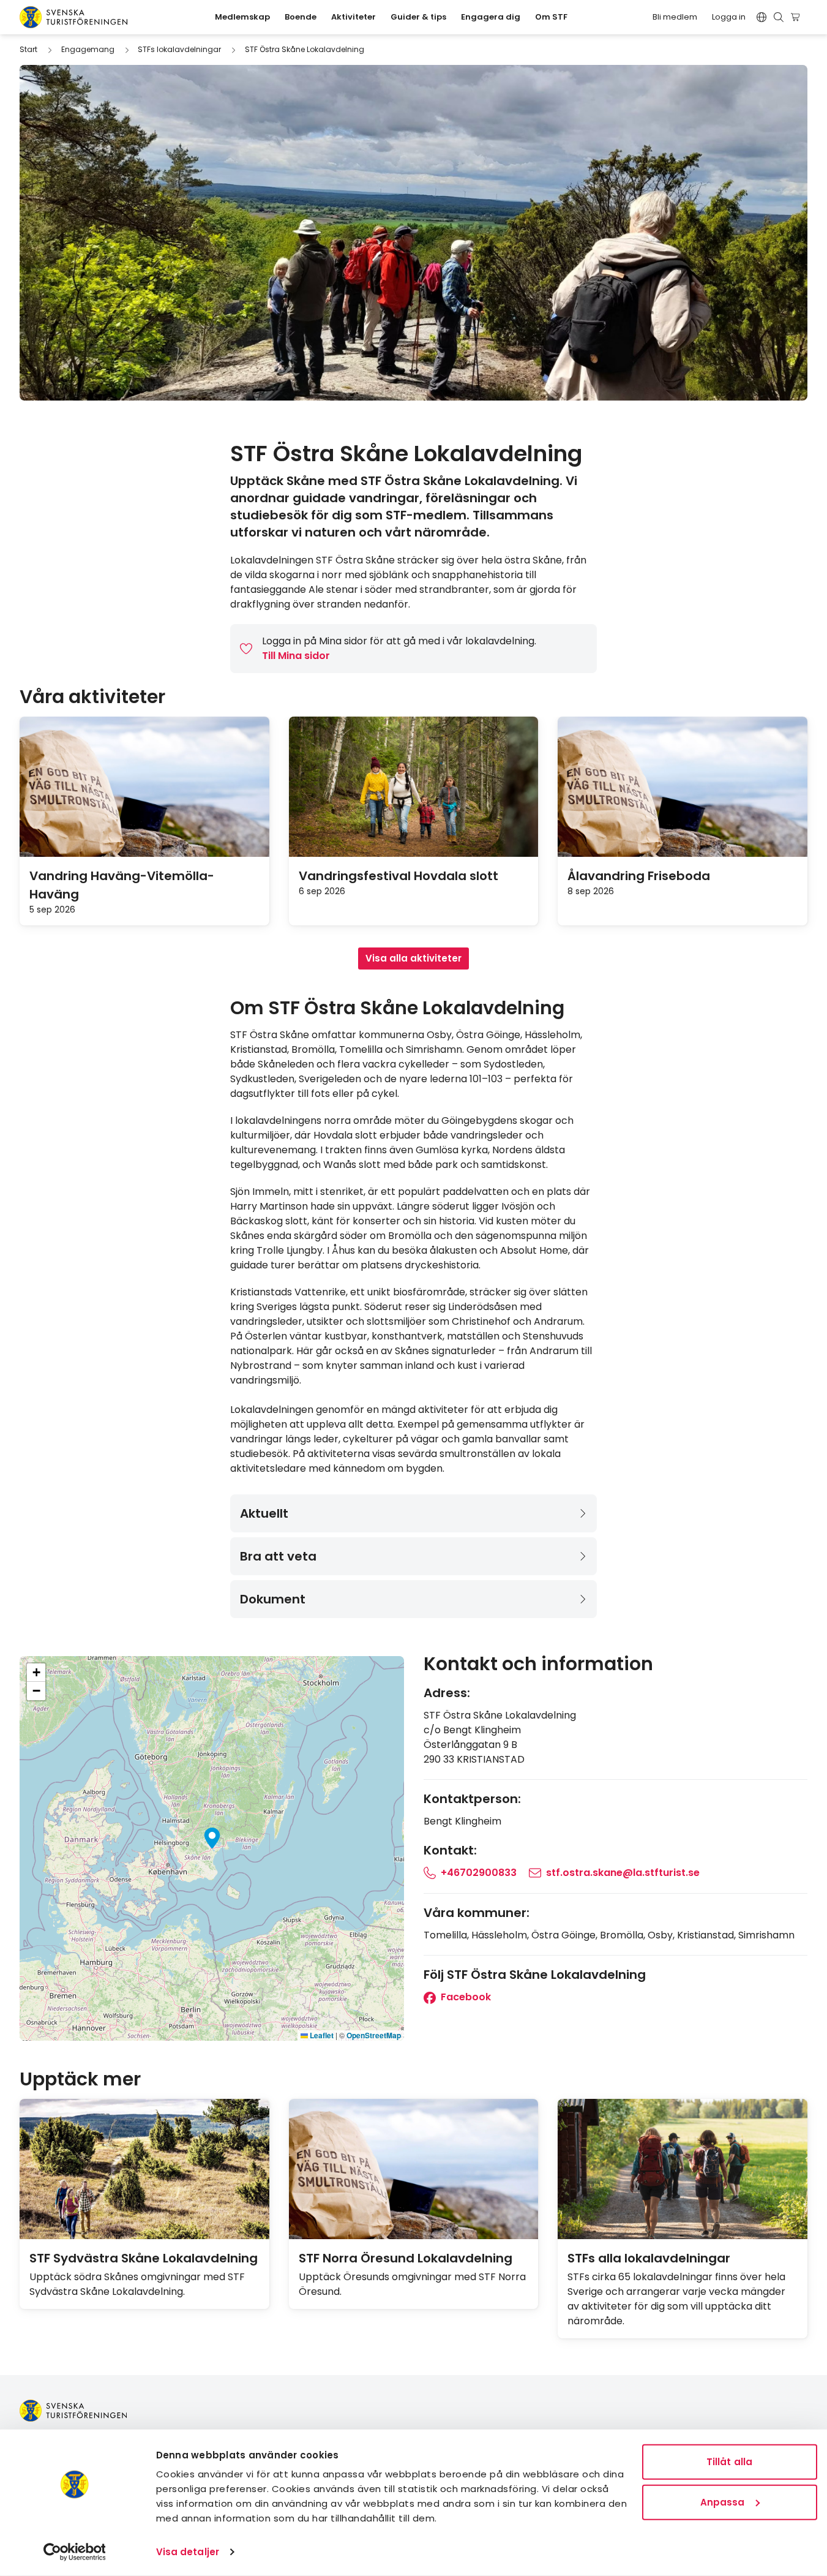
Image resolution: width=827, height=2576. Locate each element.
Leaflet (321, 2035)
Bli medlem (675, 17)
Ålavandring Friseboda (639, 876)
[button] (212, 1838)
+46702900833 (479, 1873)
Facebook (465, 1997)
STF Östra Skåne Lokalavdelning (305, 49)
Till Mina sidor (296, 656)
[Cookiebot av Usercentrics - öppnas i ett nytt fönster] (74, 2552)
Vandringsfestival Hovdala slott (399, 876)
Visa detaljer (188, 2552)
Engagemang (88, 49)
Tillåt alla (729, 2462)
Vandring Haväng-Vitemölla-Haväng (122, 885)
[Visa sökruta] (779, 17)
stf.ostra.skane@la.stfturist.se (623, 1873)
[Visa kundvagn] (797, 17)
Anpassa (723, 2502)
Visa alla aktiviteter (413, 958)
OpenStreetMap (374, 2035)
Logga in (729, 17)
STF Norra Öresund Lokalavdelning (406, 2258)
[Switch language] (762, 17)
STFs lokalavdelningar (179, 49)
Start (28, 49)
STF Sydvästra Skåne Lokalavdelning (144, 2258)
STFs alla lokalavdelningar (649, 2258)
